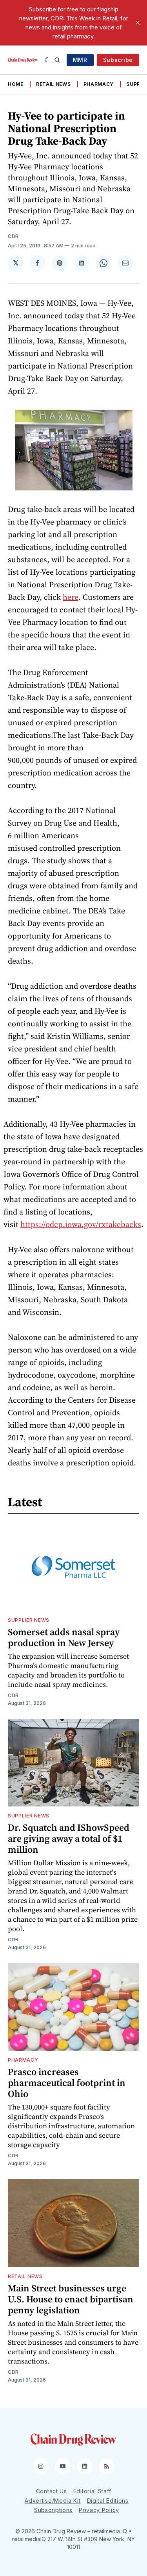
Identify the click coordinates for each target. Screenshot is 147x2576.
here (71, 597)
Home (16, 84)
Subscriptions (53, 2510)
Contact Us (52, 2491)
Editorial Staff (92, 2491)
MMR (80, 60)
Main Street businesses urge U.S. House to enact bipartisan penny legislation (71, 2299)
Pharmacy (99, 84)
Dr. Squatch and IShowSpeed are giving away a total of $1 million (69, 1838)
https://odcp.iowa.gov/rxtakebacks (81, 1224)
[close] (138, 23)
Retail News (54, 84)
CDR (13, 236)
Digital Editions (108, 2501)
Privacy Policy (99, 2510)
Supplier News (29, 1620)
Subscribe (118, 60)
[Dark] (48, 60)
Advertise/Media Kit (53, 2501)
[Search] (57, 60)
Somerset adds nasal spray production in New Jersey (64, 1637)
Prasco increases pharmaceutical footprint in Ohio (67, 2083)
